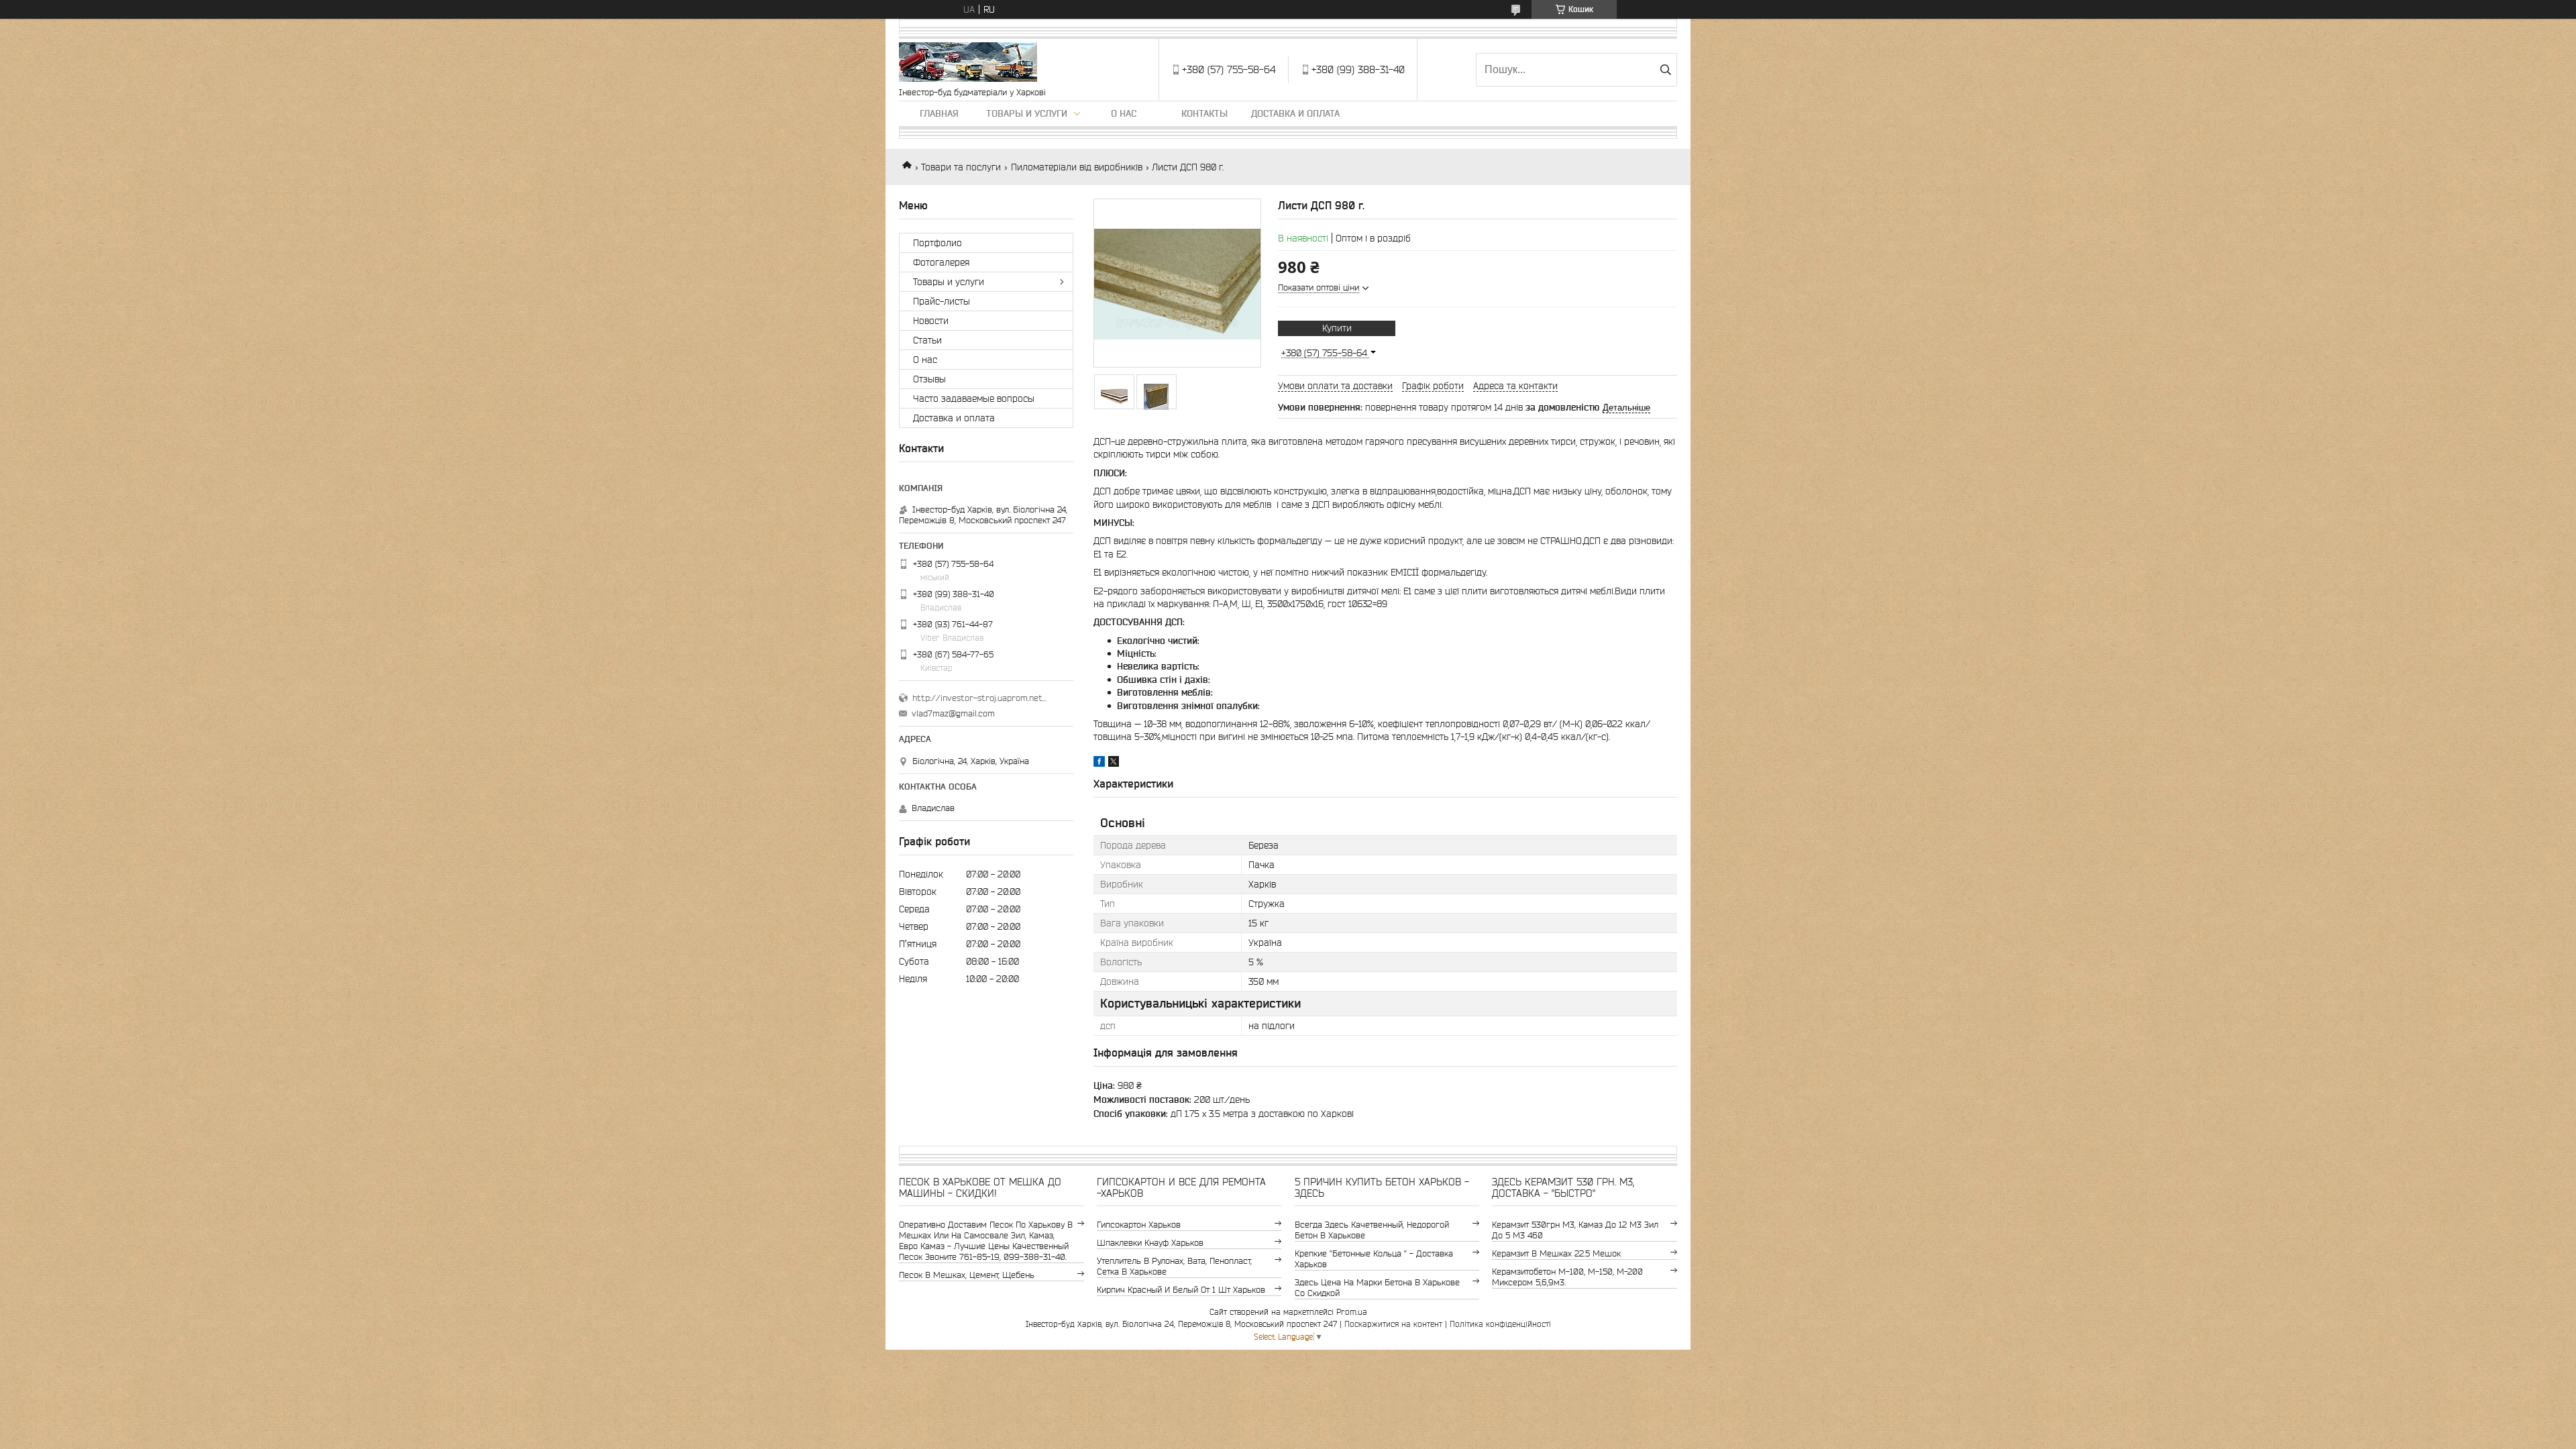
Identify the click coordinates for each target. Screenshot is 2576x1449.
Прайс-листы (942, 301)
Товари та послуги (961, 167)
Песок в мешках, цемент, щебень (967, 1275)
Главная (939, 113)
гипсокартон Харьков (1139, 1225)
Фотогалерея (941, 262)
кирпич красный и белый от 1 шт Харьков (1181, 1290)
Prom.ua (1352, 1312)
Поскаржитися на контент (1393, 1324)
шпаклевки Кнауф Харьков (1150, 1243)
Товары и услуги (1027, 113)
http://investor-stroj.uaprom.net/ (979, 698)
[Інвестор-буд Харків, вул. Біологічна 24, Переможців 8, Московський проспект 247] (968, 63)
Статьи (927, 340)
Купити (1337, 328)
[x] (1114, 763)
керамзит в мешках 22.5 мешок (1556, 1253)
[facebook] (1099, 763)
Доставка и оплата (1295, 113)
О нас (1124, 113)
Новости (931, 321)
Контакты (1204, 113)
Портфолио (937, 243)
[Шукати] (1665, 70)
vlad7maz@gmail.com (953, 713)
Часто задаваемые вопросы (974, 398)
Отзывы (929, 379)
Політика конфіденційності (1500, 1324)
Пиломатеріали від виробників (1077, 167)
